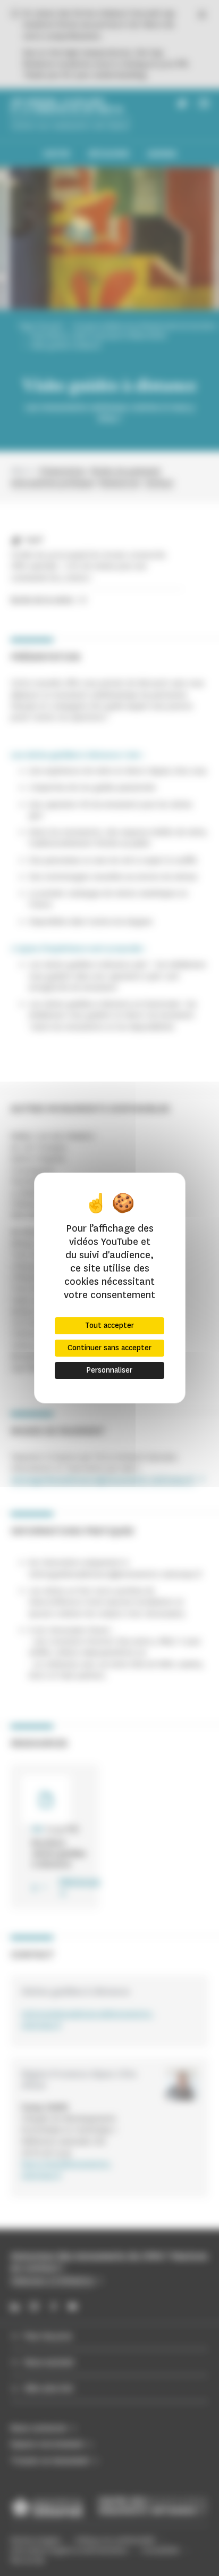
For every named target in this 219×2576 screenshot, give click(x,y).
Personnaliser (109, 1370)
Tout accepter (109, 1326)
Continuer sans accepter (109, 1348)
